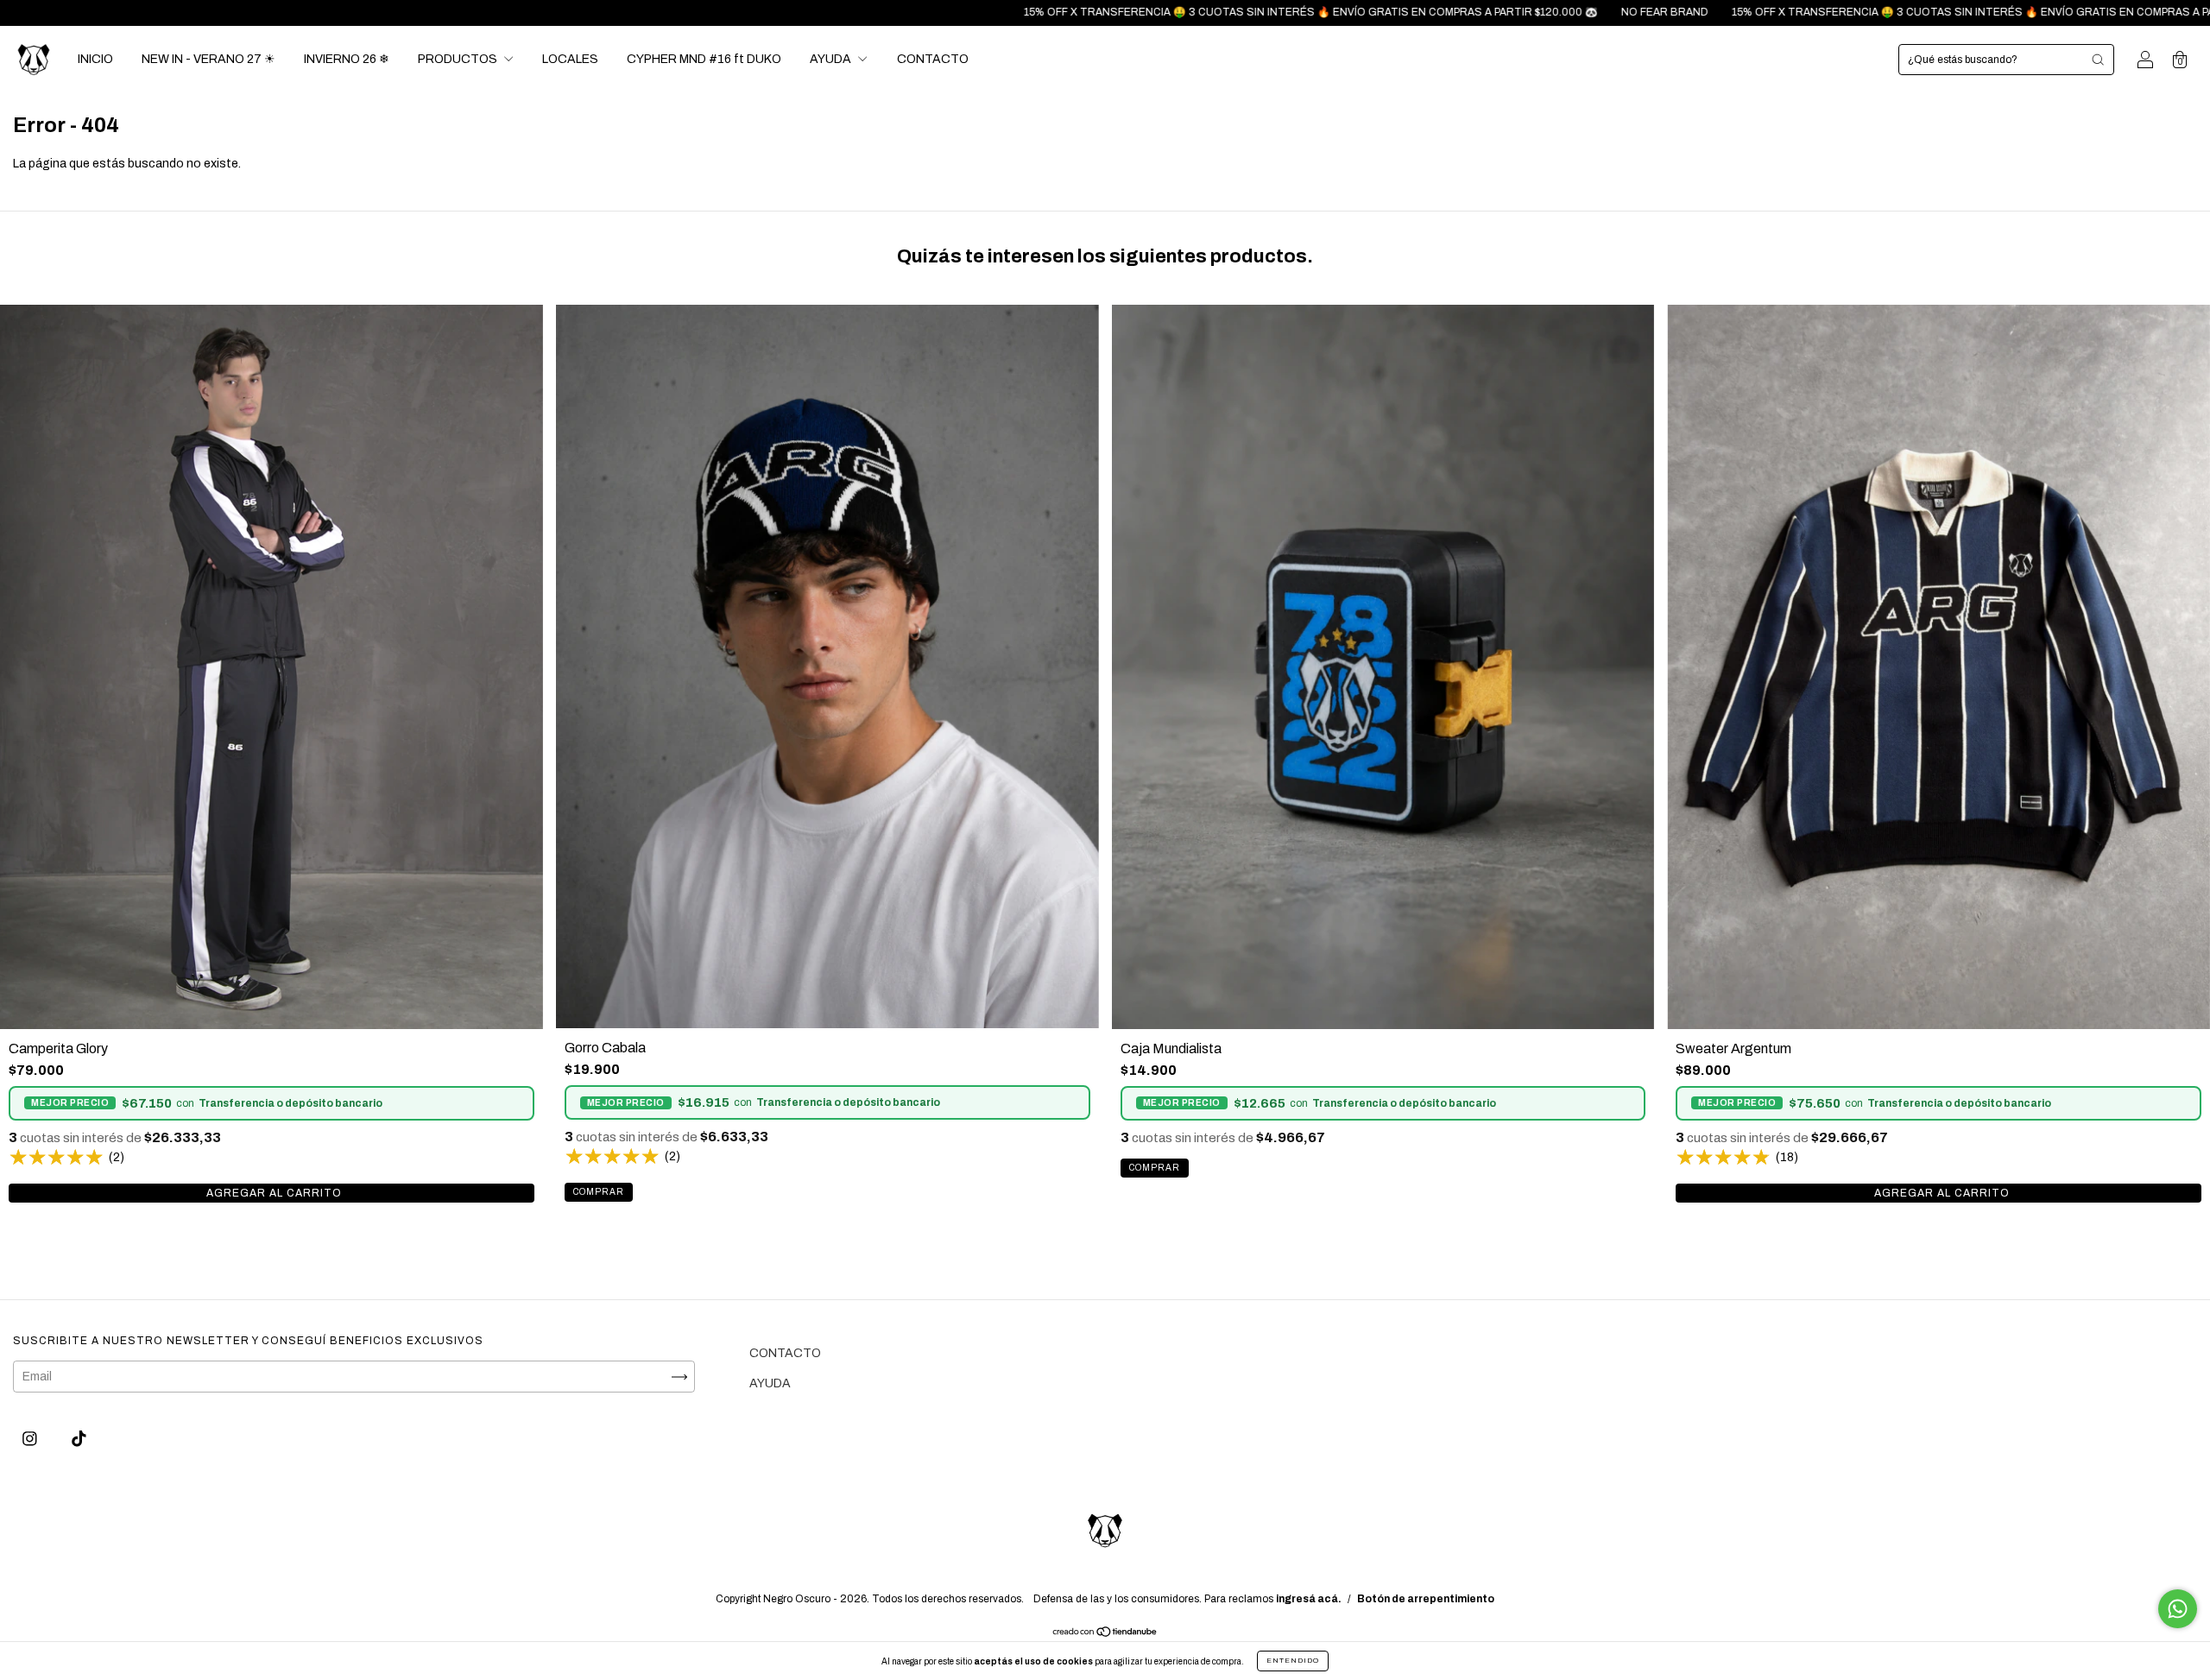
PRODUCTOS (459, 59)
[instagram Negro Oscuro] (31, 1440)
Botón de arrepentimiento (1426, 1599)
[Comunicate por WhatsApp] (2178, 1609)
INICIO (95, 59)
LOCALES (570, 59)
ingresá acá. (1309, 1599)
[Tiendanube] (1105, 1634)
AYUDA (832, 59)
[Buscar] (2098, 60)
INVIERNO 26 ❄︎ (347, 59)
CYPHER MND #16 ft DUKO (704, 59)
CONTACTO (933, 59)
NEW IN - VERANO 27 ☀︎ (208, 59)
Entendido (1293, 1661)
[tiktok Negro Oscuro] (79, 1440)
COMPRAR (272, 1193)
